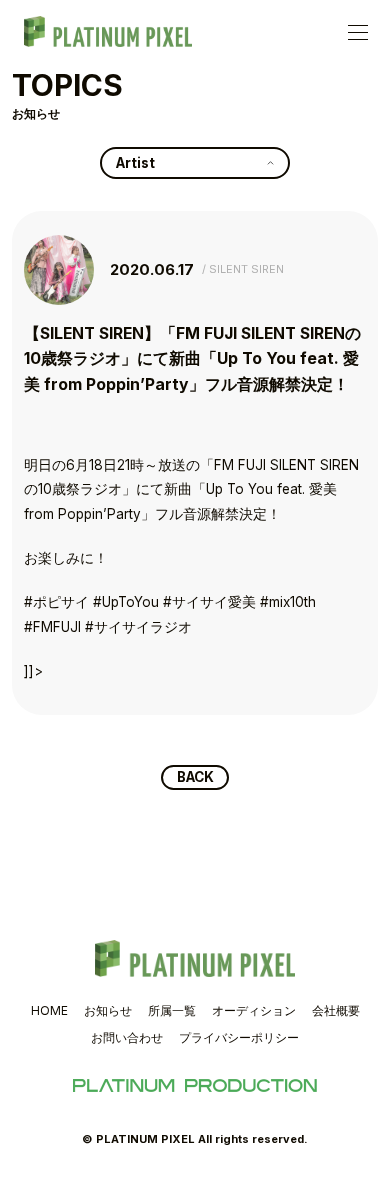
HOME (49, 1010)
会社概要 (336, 1010)
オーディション (254, 1010)
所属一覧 (172, 1010)
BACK (195, 777)
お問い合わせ (127, 1037)
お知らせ (108, 1010)
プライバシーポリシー (239, 1037)
